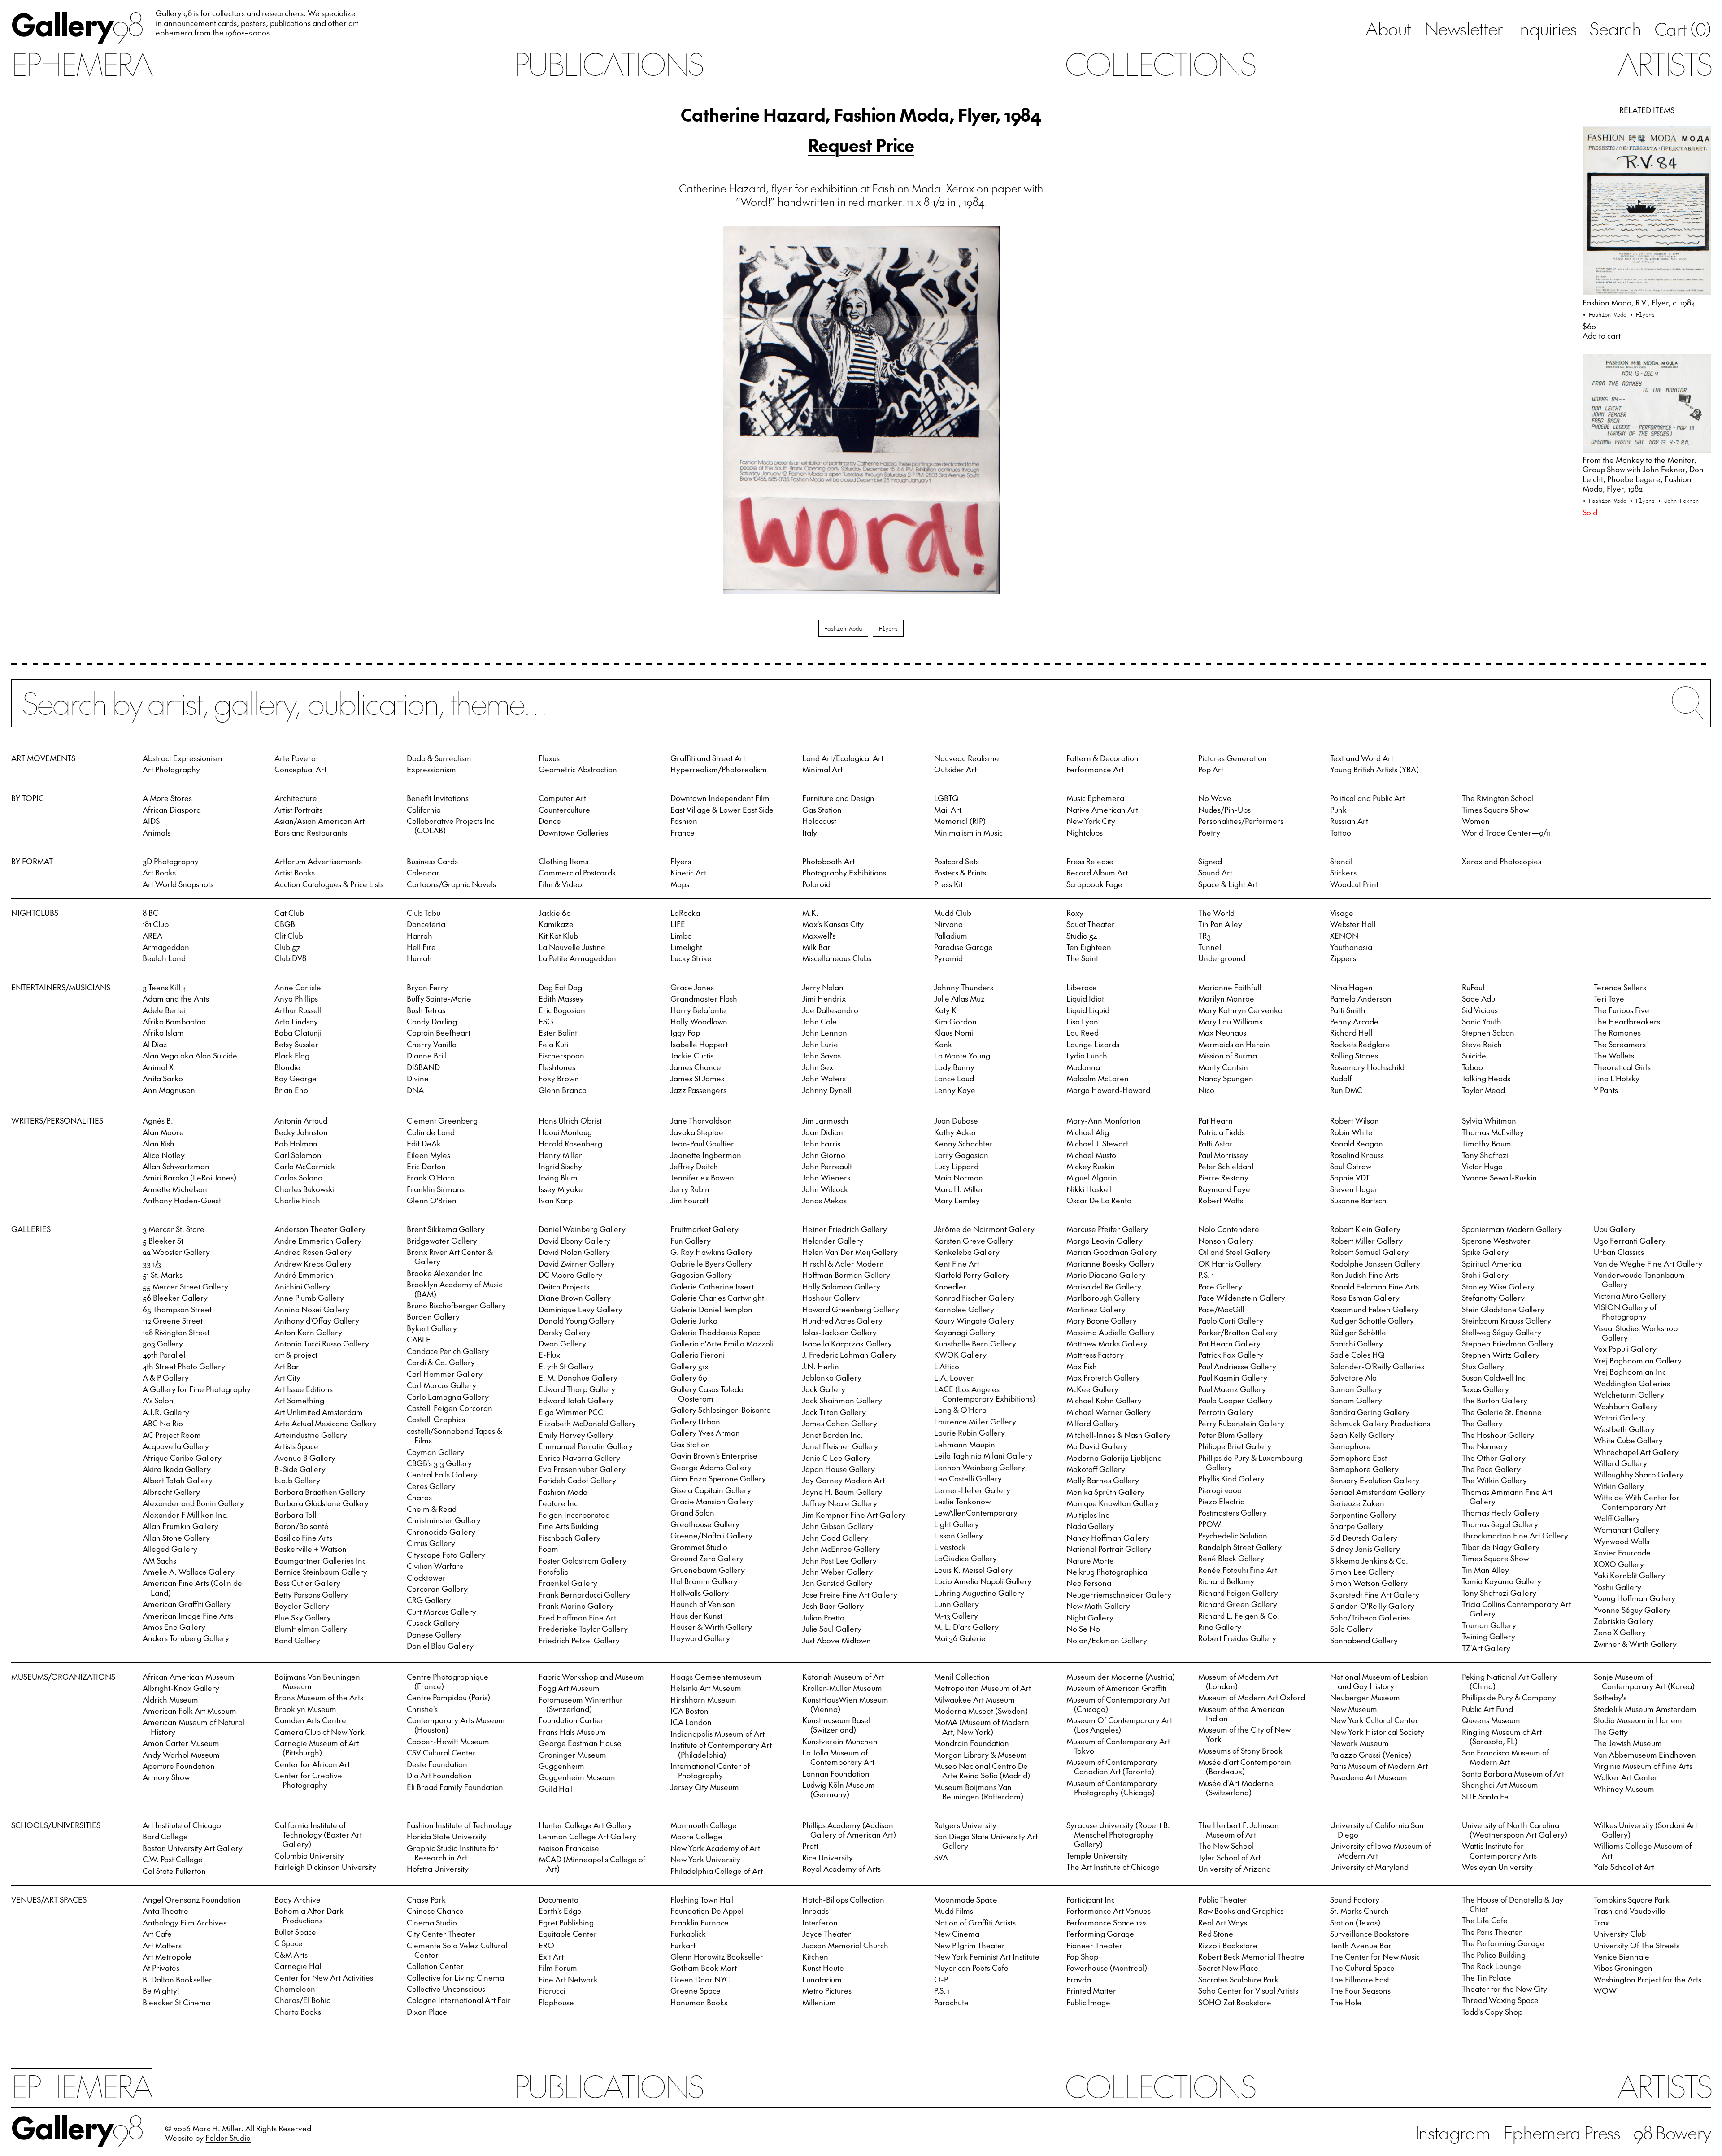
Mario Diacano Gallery (1106, 1275)
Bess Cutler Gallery (307, 1583)
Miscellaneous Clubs (837, 958)
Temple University (1097, 1855)
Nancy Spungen (1226, 1078)
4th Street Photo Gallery (184, 1366)
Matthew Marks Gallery (1107, 1343)
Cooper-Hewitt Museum (448, 1741)
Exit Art (551, 1956)
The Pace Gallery (1491, 1469)
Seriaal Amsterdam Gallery (1377, 1492)
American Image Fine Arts (188, 1616)
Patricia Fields (1222, 1132)
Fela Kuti (553, 1044)
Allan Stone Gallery (176, 1538)
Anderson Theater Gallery (320, 1229)
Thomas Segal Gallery (1500, 1524)
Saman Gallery (1356, 1389)
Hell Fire (421, 947)
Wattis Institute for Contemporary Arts (1499, 1850)
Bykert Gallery (432, 1328)
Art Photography (171, 769)
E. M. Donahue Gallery (578, 1377)
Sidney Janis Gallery (1365, 1549)
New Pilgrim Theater (970, 1945)
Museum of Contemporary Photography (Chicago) (1112, 1788)
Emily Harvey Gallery (576, 1435)
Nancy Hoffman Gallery (1108, 1538)
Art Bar (287, 1366)
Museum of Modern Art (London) (1238, 1681)
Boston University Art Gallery (193, 1848)
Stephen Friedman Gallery (1508, 1343)
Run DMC (1346, 1090)
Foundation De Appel (707, 1911)
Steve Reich (1482, 1044)
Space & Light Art (1228, 884)
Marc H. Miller (959, 1189)
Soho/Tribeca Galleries (1370, 1617)
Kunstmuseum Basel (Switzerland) (836, 1725)
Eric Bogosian (562, 1010)
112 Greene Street (173, 1320)
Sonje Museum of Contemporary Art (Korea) (1644, 1681)
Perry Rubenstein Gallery (1241, 1423)
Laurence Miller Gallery (975, 1421)
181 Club (156, 924)
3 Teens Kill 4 (164, 987)
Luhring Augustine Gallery (979, 1593)
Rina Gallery (1220, 1627)
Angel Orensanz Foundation (192, 1899)
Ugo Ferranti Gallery (1630, 1241)
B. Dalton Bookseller (177, 1979)
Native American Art (1102, 810)
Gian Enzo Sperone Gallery (718, 1478)
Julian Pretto (823, 1617)
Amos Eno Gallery (174, 1627)
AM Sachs (159, 1560)
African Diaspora (172, 810)
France (683, 832)
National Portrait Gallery (1109, 1549)
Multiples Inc (1088, 1515)
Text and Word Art (1362, 758)
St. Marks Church (1359, 1911)
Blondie (287, 1067)
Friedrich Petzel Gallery (579, 1640)
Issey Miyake (561, 1189)
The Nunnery (1485, 1446)
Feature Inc (558, 1503)
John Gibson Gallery (838, 1526)
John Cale (820, 1021)
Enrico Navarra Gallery (579, 1458)
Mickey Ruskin (1091, 1166)
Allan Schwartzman (176, 1166)
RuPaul (1473, 987)
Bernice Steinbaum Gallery (321, 1572)
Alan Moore (163, 1132)
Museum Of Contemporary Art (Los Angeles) (1119, 1725)
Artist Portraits (298, 810)
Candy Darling (432, 1021)
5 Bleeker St (163, 1241)
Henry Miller (560, 1155)
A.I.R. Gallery (166, 1412)
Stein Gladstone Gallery (1503, 1309)
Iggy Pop (685, 1032)
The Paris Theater (1492, 1932)
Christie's (422, 1709)
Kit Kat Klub (558, 936)
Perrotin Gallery (1226, 1412)
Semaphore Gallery (1364, 1469)
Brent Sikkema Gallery (446, 1229)
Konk (943, 1044)
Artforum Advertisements (318, 861)
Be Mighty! (161, 1990)
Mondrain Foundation (972, 1743)
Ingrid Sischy (560, 1166)
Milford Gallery (1093, 1423)
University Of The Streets (1637, 1945)
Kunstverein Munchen (840, 1741)
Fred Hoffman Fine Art (577, 1617)
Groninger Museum (572, 1755)
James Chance (696, 1067)
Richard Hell (1351, 1032)
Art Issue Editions (304, 1389)
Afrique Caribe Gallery (182, 1458)
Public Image (1088, 2002)
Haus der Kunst (696, 1616)
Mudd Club (953, 913)
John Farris (821, 1143)
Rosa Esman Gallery (1365, 1298)
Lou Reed (1083, 1032)
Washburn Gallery (1626, 1406)
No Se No (1083, 1629)
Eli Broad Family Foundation (455, 1787)
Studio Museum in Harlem (1638, 1720)
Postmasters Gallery (1233, 1512)
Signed (1210, 861)
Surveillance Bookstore (1370, 1934)
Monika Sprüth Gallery (1105, 1492)
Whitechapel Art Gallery (1636, 1452)
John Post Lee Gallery (839, 1560)
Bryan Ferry (427, 987)
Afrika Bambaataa (174, 1021)
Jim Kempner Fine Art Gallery (854, 1515)
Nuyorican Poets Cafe (971, 1968)
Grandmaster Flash (704, 998)
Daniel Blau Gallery (440, 1646)
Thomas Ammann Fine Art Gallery (1507, 1496)
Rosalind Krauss (1357, 1155)
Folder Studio (228, 2138)
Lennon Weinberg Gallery (980, 1467)
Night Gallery (1090, 1617)
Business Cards (432, 861)
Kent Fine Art (957, 1263)
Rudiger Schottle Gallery (1372, 1320)
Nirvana (948, 924)
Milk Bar (816, 947)
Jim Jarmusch (825, 1120)
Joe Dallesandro (830, 1010)
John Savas (822, 1055)
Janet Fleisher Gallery (840, 1446)
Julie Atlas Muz (959, 998)
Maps (680, 884)
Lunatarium (822, 1979)
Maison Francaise (569, 1848)
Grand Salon (692, 1512)
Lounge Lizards (1093, 1044)
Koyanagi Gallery (965, 1332)
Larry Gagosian (961, 1155)
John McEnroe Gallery (841, 1549)
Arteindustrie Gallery (311, 1435)
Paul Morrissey (1223, 1155)
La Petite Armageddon (577, 958)
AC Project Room (172, 1435)
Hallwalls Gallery (700, 1593)
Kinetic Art (688, 872)
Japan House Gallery (839, 1469)
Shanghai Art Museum (1500, 1785)
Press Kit (948, 884)
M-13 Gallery (956, 1616)
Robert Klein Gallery (1365, 1229)
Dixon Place (427, 2012)
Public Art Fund (1487, 1709)
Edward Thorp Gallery (577, 1389)
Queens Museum (1491, 1720)
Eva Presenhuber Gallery (582, 1469)
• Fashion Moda (1606, 314)
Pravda (1079, 1979)
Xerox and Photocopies (1502, 861)
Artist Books (295, 872)
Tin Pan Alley (1220, 924)
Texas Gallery (1485, 1389)
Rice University (828, 1857)
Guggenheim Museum (577, 1777)
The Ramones (1617, 1032)
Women (1476, 821)
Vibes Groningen (1623, 1968)
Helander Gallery (833, 1241)
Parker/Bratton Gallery (1238, 1332)
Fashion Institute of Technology (459, 1825)
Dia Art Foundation (439, 1775)
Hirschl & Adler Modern (843, 1263)
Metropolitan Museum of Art (983, 1688)
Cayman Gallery (435, 1452)
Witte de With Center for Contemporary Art (1637, 1502)
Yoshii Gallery (1618, 1587)
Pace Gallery (1220, 1286)
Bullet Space (295, 1932)
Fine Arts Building (568, 1526)
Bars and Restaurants (311, 832)
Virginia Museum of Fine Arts (1643, 1766)
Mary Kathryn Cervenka (1240, 1010)
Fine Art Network (568, 1979)
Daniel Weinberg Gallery (582, 1229)
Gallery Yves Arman (705, 1433)
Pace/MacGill (1221, 1309)
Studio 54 (1082, 936)
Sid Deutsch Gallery (1364, 1538)
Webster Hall (1353, 924)
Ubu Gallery (1615, 1229)
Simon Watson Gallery (1369, 1583)
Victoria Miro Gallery (1630, 1296)
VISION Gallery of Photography (1625, 1312)
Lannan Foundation (836, 1773)
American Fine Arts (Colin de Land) (192, 1588)
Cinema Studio (432, 1922)
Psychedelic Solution (1233, 1535)
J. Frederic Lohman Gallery (849, 1355)
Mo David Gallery (1097, 1446)
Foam (548, 1549)
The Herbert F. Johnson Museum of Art (1239, 1830)
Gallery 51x (689, 1366)
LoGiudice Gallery (965, 1558)
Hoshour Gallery (831, 1298)
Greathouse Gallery (705, 1524)
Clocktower (426, 1577)
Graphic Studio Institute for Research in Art (452, 1853)
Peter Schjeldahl (1226, 1166)
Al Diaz (155, 1044)
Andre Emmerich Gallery (318, 1241)
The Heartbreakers (1627, 1021)
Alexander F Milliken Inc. (185, 1515)
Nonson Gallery (1226, 1241)
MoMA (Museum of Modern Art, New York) (982, 1727)
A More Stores (167, 798)
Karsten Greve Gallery (974, 1241)
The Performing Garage (1503, 1943)
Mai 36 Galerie (960, 1638)
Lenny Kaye (955, 1090)
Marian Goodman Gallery (1111, 1252)
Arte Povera (295, 758)
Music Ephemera (1095, 798)
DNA (415, 1090)
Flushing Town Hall (702, 1899)
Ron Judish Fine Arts (1364, 1275)
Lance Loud (954, 1078)
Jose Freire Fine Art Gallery (850, 1594)
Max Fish (1082, 1366)
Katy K (945, 1010)
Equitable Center (568, 1934)
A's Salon (158, 1400)
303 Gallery (163, 1343)
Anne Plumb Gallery (309, 1298)
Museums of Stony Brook (1240, 1751)
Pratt (810, 1846)
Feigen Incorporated (574, 1515)
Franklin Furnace (700, 1922)
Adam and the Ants (176, 998)
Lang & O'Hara (960, 1410)
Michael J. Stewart (1097, 1143)
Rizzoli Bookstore (1228, 1945)
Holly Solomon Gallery (841, 1286)
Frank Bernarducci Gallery (584, 1594)
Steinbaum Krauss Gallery (1507, 1320)
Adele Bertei (164, 1010)
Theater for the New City (1505, 1989)
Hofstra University (438, 1869)
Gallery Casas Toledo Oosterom (707, 1394)
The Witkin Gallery (1494, 1480)
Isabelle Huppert (699, 1044)
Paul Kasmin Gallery (1233, 1377)
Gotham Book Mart (704, 1968)
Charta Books (298, 2012)
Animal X (158, 1067)
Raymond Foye (1224, 1189)
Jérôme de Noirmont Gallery (984, 1229)
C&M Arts (291, 1955)
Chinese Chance (435, 1911)
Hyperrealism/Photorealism (719, 769)
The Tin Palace (1487, 1977)
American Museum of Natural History (194, 1727)
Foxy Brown (559, 1078)
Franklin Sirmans (436, 1189)
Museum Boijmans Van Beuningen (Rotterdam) (978, 1792)
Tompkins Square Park (1632, 1899)
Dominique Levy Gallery (581, 1309)
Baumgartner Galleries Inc (320, 1560)
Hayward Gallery (700, 1638)
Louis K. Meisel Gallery (973, 1570)
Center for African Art (312, 1764)
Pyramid (948, 958)
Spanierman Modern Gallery (1512, 1229)
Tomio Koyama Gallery (1502, 1581)
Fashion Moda (843, 628)
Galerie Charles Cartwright (717, 1298)
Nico (1206, 1090)
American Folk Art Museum (189, 1711)
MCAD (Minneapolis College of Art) (592, 1864)
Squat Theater (1091, 924)
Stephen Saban (1488, 1032)
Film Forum (558, 1968)
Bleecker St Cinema (176, 2002)
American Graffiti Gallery (187, 1604)
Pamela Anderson (1361, 998)
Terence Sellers (1620, 987)
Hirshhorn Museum (703, 1699)
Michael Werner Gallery (1109, 1412)
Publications (608, 63)
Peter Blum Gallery (1231, 1435)
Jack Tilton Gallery (834, 1412)
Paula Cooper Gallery (1235, 1400)
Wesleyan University (1497, 1867)
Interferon (820, 1922)
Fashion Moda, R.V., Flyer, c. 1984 (1639, 302)
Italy (810, 832)
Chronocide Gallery (441, 1532)
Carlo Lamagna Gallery (448, 1397)
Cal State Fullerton (174, 1871)
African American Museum (189, 1677)
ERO (546, 1945)
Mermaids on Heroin (1234, 1044)
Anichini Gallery (302, 1286)
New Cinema (957, 1934)
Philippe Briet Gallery (1235, 1446)
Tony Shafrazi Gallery (1499, 1593)
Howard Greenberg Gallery (851, 1309)
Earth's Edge (560, 1911)
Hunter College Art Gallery (585, 1825)
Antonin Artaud (301, 1120)
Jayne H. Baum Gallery (842, 1492)
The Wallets (1614, 1055)
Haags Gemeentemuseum (716, 1677)
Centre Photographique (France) (448, 1681)
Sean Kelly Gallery (1362, 1435)
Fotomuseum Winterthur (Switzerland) (581, 1704)
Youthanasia (1351, 947)
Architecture (296, 798)
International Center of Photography (710, 1771)
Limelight (686, 947)
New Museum (1354, 1709)
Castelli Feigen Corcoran (450, 1408)
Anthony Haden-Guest (182, 1200)
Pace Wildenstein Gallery (1242, 1298)
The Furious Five (1622, 1010)
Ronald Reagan (1357, 1143)
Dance (550, 821)
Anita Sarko (163, 1078)
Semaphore (1350, 1446)
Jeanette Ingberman (706, 1155)
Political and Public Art (1368, 798)
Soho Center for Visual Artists (1248, 1990)
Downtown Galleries (573, 832)
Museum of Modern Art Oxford (1252, 1697)
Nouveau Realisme (967, 758)
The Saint (1082, 958)
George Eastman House (580, 1743)
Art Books (159, 872)
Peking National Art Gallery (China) (1509, 1681)
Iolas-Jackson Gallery (839, 1332)
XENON (1344, 936)
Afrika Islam (163, 1032)
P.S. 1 (1206, 1275)
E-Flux (549, 1355)
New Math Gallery (1098, 1606)
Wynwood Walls (1622, 1541)
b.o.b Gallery (297, 1480)
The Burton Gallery (1495, 1400)
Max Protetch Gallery (1103, 1377)
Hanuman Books (699, 2002)
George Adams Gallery (711, 1467)
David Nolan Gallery (574, 1252)
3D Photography (171, 861)
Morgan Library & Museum (981, 1755)
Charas (419, 1497)
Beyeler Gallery (302, 1606)
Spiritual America (1492, 1263)
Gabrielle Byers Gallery (711, 1263)
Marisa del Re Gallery (1104, 1286)
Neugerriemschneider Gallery (1119, 1594)
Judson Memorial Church (845, 1945)
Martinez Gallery (1096, 1309)
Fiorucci (552, 1990)
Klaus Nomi (954, 1032)
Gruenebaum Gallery (708, 1570)
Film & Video (560, 884)
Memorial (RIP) (960, 821)
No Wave (1215, 798)
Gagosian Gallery (701, 1275)
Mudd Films (954, 1911)
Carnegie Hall (299, 1966)
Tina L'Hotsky (1617, 1078)
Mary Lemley (957, 1200)
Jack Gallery (824, 1389)
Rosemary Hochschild (1367, 1067)
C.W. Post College (173, 1859)
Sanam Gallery (1356, 1400)
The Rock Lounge (1492, 1966)
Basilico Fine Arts (303, 1538)
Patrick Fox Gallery (1231, 1355)
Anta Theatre (165, 1911)
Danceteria (426, 924)
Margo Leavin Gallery (1105, 1241)
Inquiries (1546, 28)
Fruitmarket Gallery (704, 1229)
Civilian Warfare (435, 1566)
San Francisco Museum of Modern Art (1505, 1757)
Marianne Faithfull (1230, 987)
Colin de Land (431, 1132)
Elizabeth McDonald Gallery (587, 1423)
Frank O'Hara (431, 1177)
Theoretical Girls (1622, 1067)
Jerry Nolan (823, 987)
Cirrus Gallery (431, 1543)
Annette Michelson (175, 1189)
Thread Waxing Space (1500, 2000)
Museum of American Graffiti (1116, 1688)
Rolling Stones (1354, 1055)
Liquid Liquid (1088, 1010)
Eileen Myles (428, 1155)
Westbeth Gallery (1624, 1429)
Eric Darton (426, 1166)
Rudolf (1341, 1078)
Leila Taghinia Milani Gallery (983, 1455)
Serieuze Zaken (1357, 1503)
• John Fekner (1678, 500)
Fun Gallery (691, 1241)
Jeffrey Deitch (694, 1166)
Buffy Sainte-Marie (439, 998)
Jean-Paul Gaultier (702, 1143)
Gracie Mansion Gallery (712, 1501)
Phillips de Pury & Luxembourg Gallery (1250, 1462)
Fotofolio (554, 1572)
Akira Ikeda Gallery (177, 1469)
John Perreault (827, 1166)
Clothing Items (563, 861)
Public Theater (1223, 1899)
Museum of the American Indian (1241, 1714)
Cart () (1683, 29)
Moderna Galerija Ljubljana (1114, 1458)
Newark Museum (1359, 1743)
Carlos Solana (298, 1177)
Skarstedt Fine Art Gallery (1375, 1594)
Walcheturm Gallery (1629, 1394)
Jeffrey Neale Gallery (840, 1503)
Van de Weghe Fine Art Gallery (1648, 1263)
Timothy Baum (1487, 1143)
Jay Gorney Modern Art (844, 1480)
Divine (418, 1078)
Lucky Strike (691, 958)
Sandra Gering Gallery (1370, 1412)
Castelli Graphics (436, 1419)
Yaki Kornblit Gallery (1629, 1575)
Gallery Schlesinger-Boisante (721, 1410)
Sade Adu (1478, 998)
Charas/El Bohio (303, 2000)
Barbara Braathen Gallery (320, 1492)
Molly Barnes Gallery (1103, 1480)
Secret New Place (1228, 1968)
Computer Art (562, 798)
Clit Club (289, 936)
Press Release (1090, 861)
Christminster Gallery (444, 1520)
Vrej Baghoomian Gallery (1638, 1360)
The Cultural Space (1362, 1968)
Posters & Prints (960, 872)
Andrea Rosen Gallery (313, 1252)
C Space (289, 1943)
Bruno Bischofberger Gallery (456, 1305)
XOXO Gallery (1619, 1564)
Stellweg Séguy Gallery (1502, 1332)
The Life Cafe (1485, 1920)
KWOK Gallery (960, 1355)
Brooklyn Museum (305, 1709)
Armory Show (166, 1777)
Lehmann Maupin (965, 1444)
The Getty (1611, 1732)
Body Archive (298, 1899)
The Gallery (1482, 1423)
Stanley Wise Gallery (1498, 1286)
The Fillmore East (1360, 1979)
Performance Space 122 (1106, 1922)
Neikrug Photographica (1107, 1572)
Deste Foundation (437, 1764)
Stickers (1343, 872)
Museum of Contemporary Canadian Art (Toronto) (1112, 1766)
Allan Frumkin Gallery (180, 1526)
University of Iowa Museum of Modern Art (1381, 1850)
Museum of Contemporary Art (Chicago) (1118, 1704)
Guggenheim (561, 1766)
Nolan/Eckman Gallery (1107, 1640)
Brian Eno (291, 1090)
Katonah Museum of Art (843, 1677)
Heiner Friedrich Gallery (845, 1229)
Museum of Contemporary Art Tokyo (1118, 1746)
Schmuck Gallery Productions (1380, 1423)
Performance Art (1095, 769)
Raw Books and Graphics (1241, 1911)
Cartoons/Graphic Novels (451, 884)
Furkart (683, 1945)
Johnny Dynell (827, 1090)
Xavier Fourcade (1622, 1552)
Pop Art (1211, 769)
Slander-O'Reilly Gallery (1372, 1606)
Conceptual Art (300, 769)
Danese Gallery (434, 1634)
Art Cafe (157, 1934)
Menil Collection (962, 1677)
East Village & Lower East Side (722, 810)
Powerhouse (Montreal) (1107, 1968)
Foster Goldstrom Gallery (583, 1560)
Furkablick (688, 1934)
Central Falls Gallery (442, 1474)
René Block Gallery (1231, 1558)
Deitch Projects (564, 1286)
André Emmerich (304, 1275)
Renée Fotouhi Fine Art (1238, 1570)
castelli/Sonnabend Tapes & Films (454, 1435)
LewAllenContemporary (976, 1512)
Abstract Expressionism (183, 758)
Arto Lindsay (296, 1021)
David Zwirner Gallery (577, 1263)
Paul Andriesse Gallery (1237, 1366)
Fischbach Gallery (570, 1538)
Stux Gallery (1483, 1366)
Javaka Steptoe (697, 1132)
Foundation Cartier (571, 1720)
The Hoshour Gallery (1498, 1435)
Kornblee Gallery (964, 1309)
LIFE (678, 924)
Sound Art (1215, 872)
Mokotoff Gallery (1096, 1469)
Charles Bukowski (304, 1189)
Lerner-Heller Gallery (972, 1490)
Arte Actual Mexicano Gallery (326, 1423)
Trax (1601, 1922)
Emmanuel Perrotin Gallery (586, 1446)
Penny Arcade (1354, 1021)
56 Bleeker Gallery (175, 1298)
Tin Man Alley (1485, 1570)
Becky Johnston (301, 1132)
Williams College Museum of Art (1643, 1850)
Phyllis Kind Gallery (1231, 1478)
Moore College (696, 1836)
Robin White (1351, 1132)
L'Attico (947, 1366)
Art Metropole (167, 1956)
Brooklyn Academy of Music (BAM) (454, 1289)
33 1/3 (152, 1263)
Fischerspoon (561, 1055)
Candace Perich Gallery (448, 1351)
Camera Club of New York (320, 1732)
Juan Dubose (956, 1120)
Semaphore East (1359, 1458)
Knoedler (950, 1286)
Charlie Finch (297, 1200)
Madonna (1083, 1067)
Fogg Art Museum (569, 1688)
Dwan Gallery (562, 1343)
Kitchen (815, 1956)
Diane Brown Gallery (575, 1298)
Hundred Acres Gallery (842, 1320)
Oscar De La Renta (1099, 1200)
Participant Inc (1091, 1899)
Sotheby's (1610, 1697)
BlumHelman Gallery (311, 1629)
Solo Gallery (1351, 1629)
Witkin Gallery (1619, 1486)
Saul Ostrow (1351, 1166)
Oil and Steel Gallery (1234, 1252)
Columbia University (309, 1855)
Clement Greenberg (442, 1120)
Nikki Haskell (1089, 1189)
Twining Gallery (1489, 1636)
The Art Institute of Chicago (1113, 1867)
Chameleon (295, 1989)
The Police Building (1494, 1955)
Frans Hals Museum (572, 1732)
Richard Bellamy (1226, 1581)
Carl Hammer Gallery (445, 1374)
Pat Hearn (1215, 1120)
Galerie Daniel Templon (711, 1309)
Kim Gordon (955, 1021)
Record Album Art (1097, 872)
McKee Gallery (1092, 1389)
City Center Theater (441, 1934)
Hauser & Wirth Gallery (711, 1627)
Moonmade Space (966, 1899)
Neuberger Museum (1365, 1697)
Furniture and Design (838, 798)
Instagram (1452, 2132)
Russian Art (1349, 821)
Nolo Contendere (1229, 1229)
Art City (287, 1377)
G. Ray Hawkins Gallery (711, 1252)
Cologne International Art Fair (459, 2000)
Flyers (888, 628)
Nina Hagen (1351, 987)
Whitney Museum (1624, 1789)
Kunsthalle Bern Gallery (975, 1343)
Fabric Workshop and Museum (591, 1677)
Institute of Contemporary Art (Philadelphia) (721, 1749)
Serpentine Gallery (1363, 1515)
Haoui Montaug (565, 1132)
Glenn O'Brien (432, 1200)
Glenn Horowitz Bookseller (717, 1956)
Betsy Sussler (296, 1044)
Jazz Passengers (698, 1090)
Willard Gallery (1620, 1463)
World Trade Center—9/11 (1506, 832)
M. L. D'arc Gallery (966, 1627)
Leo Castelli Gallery (968, 1478)
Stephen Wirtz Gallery (1501, 1355)
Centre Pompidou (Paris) (448, 1697)
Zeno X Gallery (1620, 1632)
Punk (1338, 810)
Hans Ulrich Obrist (570, 1120)
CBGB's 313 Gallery (439, 1463)
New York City (1091, 821)
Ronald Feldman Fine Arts (1374, 1286)
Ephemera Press (1562, 2132)
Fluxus (549, 758)
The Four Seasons (1360, 1990)
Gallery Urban (695, 1421)
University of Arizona (1235, 1869)
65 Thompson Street (177, 1309)
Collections (1160, 63)
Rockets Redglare (1360, 1044)
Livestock (950, 1547)
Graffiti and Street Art (708, 758)
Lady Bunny (954, 1067)
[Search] (861, 712)
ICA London (691, 1722)
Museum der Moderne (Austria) (1121, 1677)
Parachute (951, 2002)
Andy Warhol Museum (181, 1755)
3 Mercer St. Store (174, 1229)
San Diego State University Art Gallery (986, 1841)
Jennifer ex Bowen (702, 1177)
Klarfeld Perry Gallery (972, 1275)
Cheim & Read (432, 1509)
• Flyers (1642, 314)
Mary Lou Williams (1230, 1021)
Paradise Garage (963, 947)
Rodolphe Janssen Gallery (1375, 1263)
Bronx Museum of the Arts (319, 1697)
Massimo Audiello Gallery (1111, 1332)
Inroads (815, 1911)
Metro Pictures (827, 1990)
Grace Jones (692, 987)
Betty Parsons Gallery (311, 1594)
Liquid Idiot (1085, 998)
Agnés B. (158, 1120)
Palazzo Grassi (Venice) (1371, 1755)
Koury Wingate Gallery (974, 1320)
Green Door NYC (700, 1979)
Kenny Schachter (963, 1143)
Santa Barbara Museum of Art (1513, 1773)
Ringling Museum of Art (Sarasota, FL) (1502, 1736)
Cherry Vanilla (432, 1044)
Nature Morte (1090, 1560)
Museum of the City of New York (1244, 1734)
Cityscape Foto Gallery (446, 1555)
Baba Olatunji (298, 1032)
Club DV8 (290, 958)
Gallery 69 (689, 1377)
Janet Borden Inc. (833, 1435)
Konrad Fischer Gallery (974, 1298)
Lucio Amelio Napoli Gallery (983, 1581)
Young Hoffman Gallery (1635, 1598)
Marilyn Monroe (1226, 998)
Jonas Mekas (824, 1200)
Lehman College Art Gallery (587, 1836)
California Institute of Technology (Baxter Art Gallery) (318, 1834)
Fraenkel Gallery (568, 1583)
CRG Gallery (429, 1600)
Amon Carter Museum (181, 1743)
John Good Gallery (835, 1538)
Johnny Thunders (964, 987)
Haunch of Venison (703, 1604)
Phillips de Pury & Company (1509, 1697)
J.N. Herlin (821, 1366)
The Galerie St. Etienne (1502, 1412)
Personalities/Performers (1241, 821)
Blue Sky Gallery (303, 1617)
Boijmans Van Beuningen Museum (317, 1681)
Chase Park (426, 1899)
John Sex (818, 1067)
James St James (697, 1078)
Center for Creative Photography (308, 1780)
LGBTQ (946, 798)
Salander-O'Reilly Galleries (1377, 1366)
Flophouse (556, 2002)
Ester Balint (558, 1032)
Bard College (165, 1836)
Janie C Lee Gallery (836, 1458)
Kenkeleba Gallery (967, 1252)
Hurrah (419, 958)
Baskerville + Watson (311, 1549)
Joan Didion (823, 1132)
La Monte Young (962, 1055)
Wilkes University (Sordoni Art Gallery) (1646, 1830)
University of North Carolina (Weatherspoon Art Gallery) (1515, 1830)
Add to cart (1602, 336)
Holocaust (819, 821)
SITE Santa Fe (1485, 1796)
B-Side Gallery (300, 1469)
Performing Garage (1100, 1934)
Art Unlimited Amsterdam (319, 1412)
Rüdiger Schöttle (1358, 1332)
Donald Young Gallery (577, 1320)
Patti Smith (1348, 1010)
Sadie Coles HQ (1357, 1355)
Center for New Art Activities (324, 1977)
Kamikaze (556, 924)
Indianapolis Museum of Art (717, 1734)
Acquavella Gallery (176, 1446)
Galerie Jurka (694, 1320)
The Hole (1346, 2002)
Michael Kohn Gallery (1104, 1400)
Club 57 (287, 947)
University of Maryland (1369, 1867)
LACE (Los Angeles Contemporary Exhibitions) (985, 1394)
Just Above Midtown (837, 1640)
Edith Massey (561, 998)
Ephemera (81, 63)
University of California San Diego (1377, 1830)
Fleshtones (557, 1067)
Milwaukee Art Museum (974, 1699)
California (424, 810)
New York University (705, 1859)
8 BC (150, 913)
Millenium (819, 2002)
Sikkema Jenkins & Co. (1369, 1560)
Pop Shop (1082, 1956)
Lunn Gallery (957, 1604)
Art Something (299, 1400)
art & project (296, 1355)
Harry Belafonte (698, 1010)
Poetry (1209, 832)
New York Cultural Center (1374, 1720)
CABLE (419, 1339)
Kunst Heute (823, 1968)
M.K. (810, 913)
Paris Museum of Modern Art (1379, 1766)
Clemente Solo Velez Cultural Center (457, 1950)
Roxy (1075, 913)
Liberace (1082, 987)
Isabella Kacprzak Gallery (847, 1343)
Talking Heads (1486, 1078)
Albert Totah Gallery (178, 1480)
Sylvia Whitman (1489, 1120)
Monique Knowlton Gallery (1113, 1503)
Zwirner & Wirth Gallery (1635, 1644)
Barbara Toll (295, 1515)
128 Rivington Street (176, 1332)
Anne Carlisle (298, 987)
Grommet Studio (699, 1547)
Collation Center (435, 1966)
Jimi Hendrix (824, 998)
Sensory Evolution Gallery (1375, 1480)
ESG (546, 1021)
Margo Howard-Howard (1108, 1090)
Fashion (684, 821)
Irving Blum (558, 1177)
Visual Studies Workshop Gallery (1636, 1333)
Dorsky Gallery (565, 1332)
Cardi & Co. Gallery (441, 1362)
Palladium (951, 936)
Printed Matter (1091, 1990)
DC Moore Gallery (570, 1275)
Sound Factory (1355, 1899)
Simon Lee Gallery (1362, 1572)
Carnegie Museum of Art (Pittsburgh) (317, 1748)
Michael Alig (1088, 1132)
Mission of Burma (1228, 1055)
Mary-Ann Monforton (1104, 1120)
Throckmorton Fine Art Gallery (1515, 1535)
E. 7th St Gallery (566, 1366)
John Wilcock (825, 1189)
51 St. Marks (163, 1275)
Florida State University (447, 1836)
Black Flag (292, 1055)
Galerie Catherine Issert (712, 1286)
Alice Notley (164, 1155)
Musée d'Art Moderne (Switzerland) (1236, 1788)
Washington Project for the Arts (1648, 1979)
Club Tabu (424, 913)
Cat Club (289, 913)
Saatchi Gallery (1357, 1343)
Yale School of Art (1624, 1867)
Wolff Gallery (1617, 1518)
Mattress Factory (1095, 1355)
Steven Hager (1354, 1189)
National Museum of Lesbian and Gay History (1379, 1681)
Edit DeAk (424, 1143)
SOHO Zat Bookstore (1235, 2002)
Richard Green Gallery (1238, 1604)
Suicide (1474, 1055)
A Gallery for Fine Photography (197, 1389)
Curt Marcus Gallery (441, 1612)
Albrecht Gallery (171, 1492)
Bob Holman (296, 1143)
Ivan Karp (556, 1200)
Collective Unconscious (446, 1989)
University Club (1620, 1934)
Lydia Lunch (1087, 1055)
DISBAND (423, 1067)
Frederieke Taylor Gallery (583, 1629)
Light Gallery (957, 1524)
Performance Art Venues (1109, 1911)
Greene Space (696, 1990)
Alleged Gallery (170, 1549)
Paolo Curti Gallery (1231, 1320)
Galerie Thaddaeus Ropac (715, 1332)
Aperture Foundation (179, 1766)
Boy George (296, 1078)
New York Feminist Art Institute (987, 1956)
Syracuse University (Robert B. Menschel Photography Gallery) (1118, 1834)
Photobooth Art (828, 861)
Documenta (559, 1899)
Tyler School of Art (1229, 1857)
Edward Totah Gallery (576, 1400)
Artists (1664, 63)
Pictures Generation (1233, 758)
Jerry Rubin (690, 1189)
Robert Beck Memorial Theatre (1251, 1956)
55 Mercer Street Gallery (185, 1286)
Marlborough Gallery (1103, 1298)
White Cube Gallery (1628, 1440)
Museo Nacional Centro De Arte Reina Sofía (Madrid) (982, 1771)
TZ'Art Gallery (1486, 1648)
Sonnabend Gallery (1364, 1640)
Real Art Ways (1223, 1922)
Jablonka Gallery (832, 1377)
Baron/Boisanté (302, 1526)
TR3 (1205, 936)
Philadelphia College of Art (717, 1871)
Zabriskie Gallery (1624, 1621)
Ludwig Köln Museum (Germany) (839, 1789)
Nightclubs (1085, 832)
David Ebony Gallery (574, 1241)
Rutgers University (965, 1825)
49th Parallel (164, 1355)
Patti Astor (1215, 1143)
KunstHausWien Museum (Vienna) (845, 1704)
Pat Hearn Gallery (1229, 1343)
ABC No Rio (163, 1423)
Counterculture (564, 810)
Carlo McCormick (305, 1166)
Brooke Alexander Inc (445, 1273)
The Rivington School (1498, 798)
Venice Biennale (1622, 1956)
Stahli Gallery (1485, 1275)
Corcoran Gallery (437, 1589)
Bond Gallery (297, 1640)
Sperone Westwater (1496, 1241)
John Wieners (826, 1177)
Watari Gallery (1620, 1417)
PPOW (1210, 1524)
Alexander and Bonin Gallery (193, 1503)
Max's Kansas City (833, 924)
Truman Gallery (1489, 1625)
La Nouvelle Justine (572, 947)
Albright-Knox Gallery (181, 1688)
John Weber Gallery (837, 1572)
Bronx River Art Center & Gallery (450, 1257)
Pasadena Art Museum (1369, 1777)
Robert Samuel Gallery (1369, 1252)
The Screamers (1620, 1044)
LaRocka (685, 913)
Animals (157, 832)
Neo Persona (1089, 1583)
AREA (152, 936)
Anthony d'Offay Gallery (317, 1320)
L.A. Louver (954, 1377)
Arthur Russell (298, 1010)
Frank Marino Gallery (576, 1606)
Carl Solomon (298, 1155)
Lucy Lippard (956, 1166)
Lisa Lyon (1082, 1021)
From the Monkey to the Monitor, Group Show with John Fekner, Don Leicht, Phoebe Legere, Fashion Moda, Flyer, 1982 (1643, 474)
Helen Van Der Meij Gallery (850, 1252)
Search (1615, 28)
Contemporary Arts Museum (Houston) (456, 1725)
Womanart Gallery (1626, 1529)
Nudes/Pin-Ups (1224, 810)
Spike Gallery (1485, 1252)
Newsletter (1463, 28)
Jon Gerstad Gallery (837, 1583)
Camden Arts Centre (310, 1720)
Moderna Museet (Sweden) (981, 1711)
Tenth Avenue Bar (1361, 1945)
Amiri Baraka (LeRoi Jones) (189, 1177)
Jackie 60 (555, 913)
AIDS (151, 821)
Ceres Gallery (431, 1486)
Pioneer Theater (1094, 1945)
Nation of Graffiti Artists (975, 1922)
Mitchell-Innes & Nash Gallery (1118, 1435)
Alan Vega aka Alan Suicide (190, 1055)
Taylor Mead (1483, 1090)
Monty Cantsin (1223, 1067)
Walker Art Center (1626, 1777)
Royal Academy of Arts (841, 1869)
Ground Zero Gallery (707, 1558)
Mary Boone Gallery (1102, 1320)
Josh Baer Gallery (833, 1606)
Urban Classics (1619, 1252)
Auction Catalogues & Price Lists (329, 884)
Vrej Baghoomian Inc (1630, 1372)
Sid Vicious (1480, 1010)
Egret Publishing (566, 1922)
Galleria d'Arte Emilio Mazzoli (722, 1343)
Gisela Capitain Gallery (711, 1490)
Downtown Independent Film (720, 798)
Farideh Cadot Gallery (577, 1480)
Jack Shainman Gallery (842, 1400)
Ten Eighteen (1089, 947)
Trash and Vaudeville (1630, 1911)
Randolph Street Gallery (1240, 1547)
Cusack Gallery (433, 1623)
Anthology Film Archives (185, 1922)
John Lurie (820, 1044)
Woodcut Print (1354, 884)
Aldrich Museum (170, 1699)
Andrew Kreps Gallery (313, 1263)
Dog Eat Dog (560, 987)
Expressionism (431, 769)
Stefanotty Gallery (1493, 1298)
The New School (1226, 1846)
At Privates (161, 1968)
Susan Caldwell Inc (1494, 1377)
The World (1216, 913)
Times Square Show (1495, 810)
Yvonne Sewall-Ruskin (1499, 1177)
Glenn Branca (563, 1090)
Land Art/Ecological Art (843, 758)
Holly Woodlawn (699, 1021)
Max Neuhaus (1222, 1032)
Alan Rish (159, 1143)
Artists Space (296, 1446)
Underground (1222, 958)
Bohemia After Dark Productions (309, 1915)
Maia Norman (959, 1177)
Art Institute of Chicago (182, 1825)
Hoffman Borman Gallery (846, 1275)
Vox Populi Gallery (1625, 1349)
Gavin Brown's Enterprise (714, 1455)
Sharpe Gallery (1357, 1526)
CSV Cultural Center (441, 1752)
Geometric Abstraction (578, 769)
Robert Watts (1221, 1200)
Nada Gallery (1090, 1526)
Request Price (861, 145)
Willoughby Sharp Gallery (1639, 1474)
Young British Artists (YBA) (1374, 769)
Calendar (423, 872)
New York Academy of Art (715, 1848)
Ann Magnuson (169, 1090)
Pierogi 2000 (1220, 1490)
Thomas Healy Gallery (1501, 1512)
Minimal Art (822, 769)
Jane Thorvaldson (701, 1120)
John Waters (824, 1078)
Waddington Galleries (1632, 1383)
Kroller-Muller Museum (842, 1688)
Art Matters (162, 1945)
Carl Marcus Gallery (441, 1385)
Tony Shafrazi (1485, 1155)
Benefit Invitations (438, 798)
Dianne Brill (427, 1055)
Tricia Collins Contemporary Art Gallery (1516, 1609)
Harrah (420, 936)
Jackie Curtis (692, 1055)
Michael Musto (1091, 1155)
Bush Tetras (426, 1010)
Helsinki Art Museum (706, 1688)
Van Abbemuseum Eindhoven (1645, 1755)
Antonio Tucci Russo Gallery (322, 1343)
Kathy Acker (955, 1132)
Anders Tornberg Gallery (186, 1638)
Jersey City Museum (705, 1787)
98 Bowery (1672, 2132)
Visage (1342, 913)
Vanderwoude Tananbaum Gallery (1639, 1279)
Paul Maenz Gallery (1232, 1389)
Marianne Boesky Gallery (1111, 1263)
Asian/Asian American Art (320, 821)
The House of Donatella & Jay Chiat (1513, 1904)
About (1388, 28)
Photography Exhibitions (844, 872)
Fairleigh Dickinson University (325, 1867)
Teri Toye (1609, 998)
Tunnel (1210, 947)
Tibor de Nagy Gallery (1501, 1547)
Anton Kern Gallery (308, 1332)
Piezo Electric (1221, 1501)
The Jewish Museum (1628, 1743)
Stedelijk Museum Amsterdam (1645, 1709)
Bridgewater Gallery (442, 1241)
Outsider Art (955, 769)
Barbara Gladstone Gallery (322, 1503)
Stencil (1341, 861)
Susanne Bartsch (1358, 1200)
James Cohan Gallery (840, 1423)
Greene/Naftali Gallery (711, 1535)
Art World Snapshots (178, 884)
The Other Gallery (1494, 1458)
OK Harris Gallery (1230, 1263)
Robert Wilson (1355, 1120)
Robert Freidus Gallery (1237, 1638)
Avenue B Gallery (305, 1458)
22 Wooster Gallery (176, 1252)
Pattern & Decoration (1102, 758)
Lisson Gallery (959, 1535)
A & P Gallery (166, 1377)
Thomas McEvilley (1493, 1132)
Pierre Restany (1223, 1177)
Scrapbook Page (1094, 884)
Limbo (681, 936)
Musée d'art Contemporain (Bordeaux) (1245, 1766)
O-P (941, 1979)
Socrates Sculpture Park (1238, 1979)
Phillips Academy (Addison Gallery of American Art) (849, 1830)
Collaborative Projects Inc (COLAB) (451, 825)
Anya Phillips (296, 998)
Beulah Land (164, 958)
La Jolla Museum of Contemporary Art (838, 1757)
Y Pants (1606, 1090)
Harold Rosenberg (570, 1143)
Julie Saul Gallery (832, 1629)
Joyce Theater (827, 1934)
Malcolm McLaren (1098, 1078)
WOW (1605, 1990)
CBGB (285, 924)
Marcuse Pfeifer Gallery (1107, 1229)
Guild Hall (556, 1789)
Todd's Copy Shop (1492, 2012)
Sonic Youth (1482, 1021)
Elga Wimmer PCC (571, 1412)
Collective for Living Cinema (455, 1977)
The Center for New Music (1375, 1956)
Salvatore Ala (1353, 1377)
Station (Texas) (1355, 1922)
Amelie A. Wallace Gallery (189, 1572)
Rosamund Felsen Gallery (1374, 1309)
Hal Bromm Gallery (704, 1581)
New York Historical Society (1377, 1732)
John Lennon (825, 1032)
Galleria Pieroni (698, 1355)
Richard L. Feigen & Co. (1239, 1616)
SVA (941, 1857)
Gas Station (822, 810)
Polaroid (816, 884)
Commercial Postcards (577, 872)
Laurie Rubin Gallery (970, 1433)
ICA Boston (689, 1711)
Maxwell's (819, 936)
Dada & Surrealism (439, 758)
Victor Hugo (1482, 1166)
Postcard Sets (957, 861)
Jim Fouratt (689, 1200)
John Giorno (824, 1155)
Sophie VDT (1350, 1177)
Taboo (1472, 1067)
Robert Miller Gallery (1366, 1241)
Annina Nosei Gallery (312, 1309)
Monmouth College (704, 1825)
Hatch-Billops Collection (843, 1899)
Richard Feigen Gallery (1238, 1593)
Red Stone (1216, 1934)
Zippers (1343, 958)
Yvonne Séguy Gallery (1632, 1610)
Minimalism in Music (968, 832)
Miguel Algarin (1092, 1177)
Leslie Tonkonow (962, 1501)
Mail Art (948, 810)
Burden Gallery (433, 1316)
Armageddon (166, 947)
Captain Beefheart (439, 1032)
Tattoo (1341, 832)
